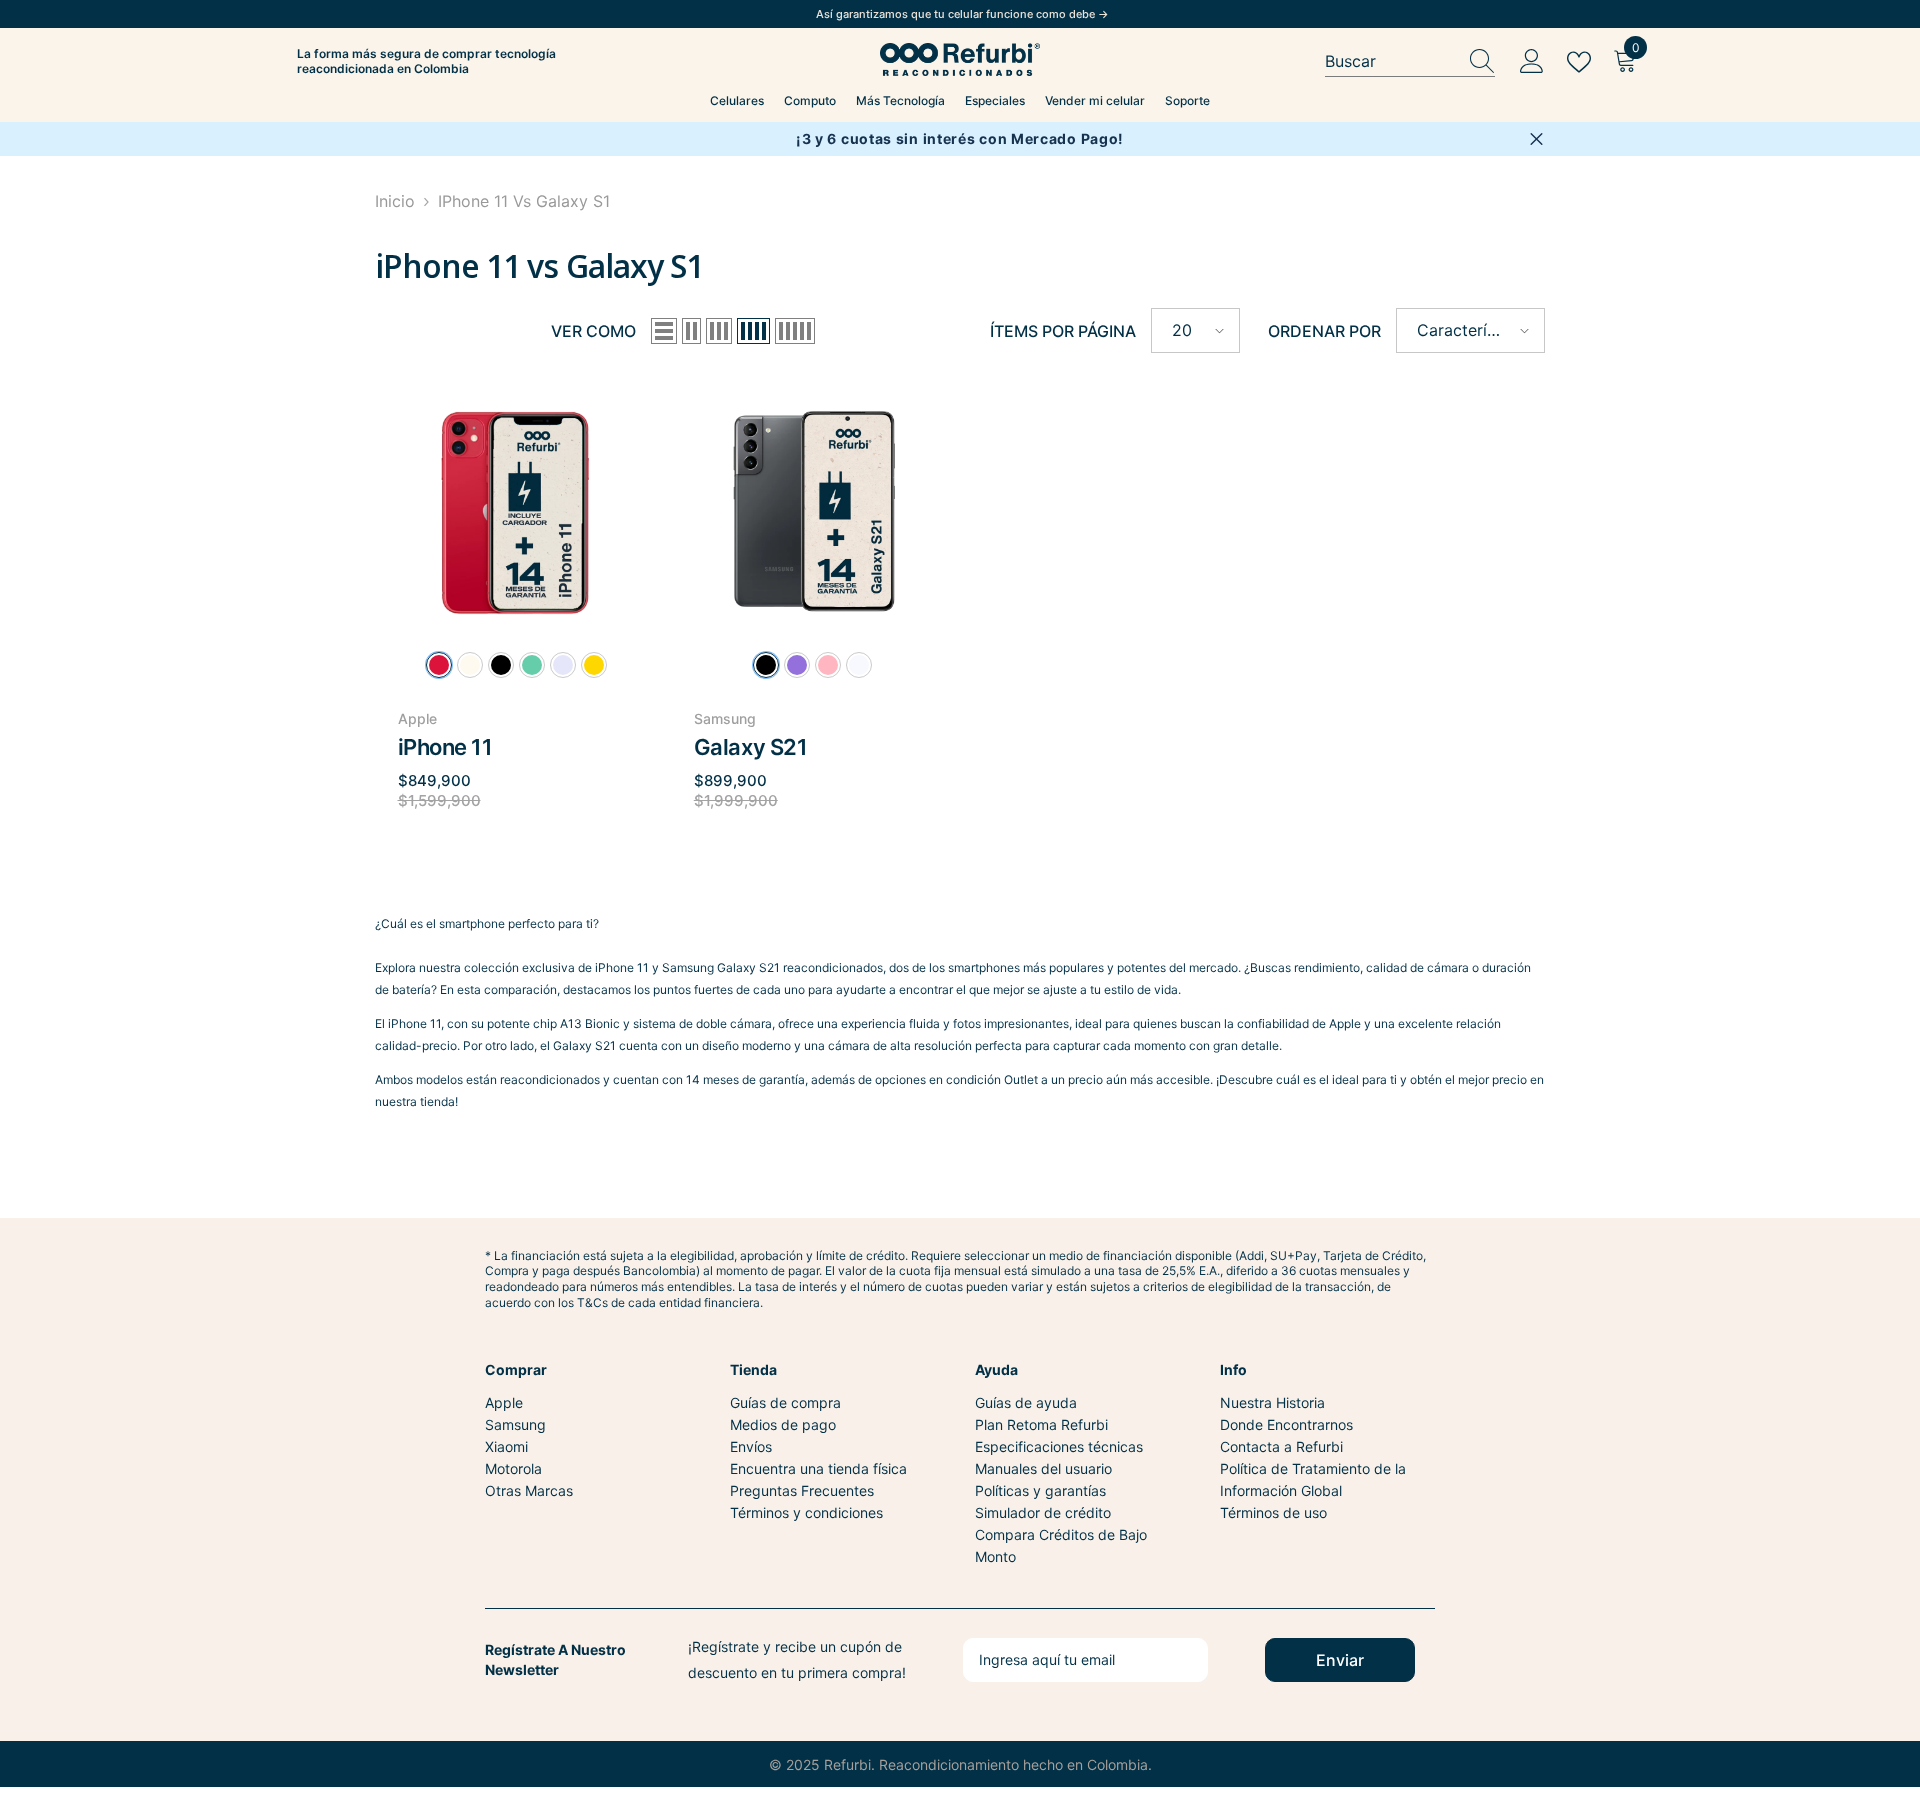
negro (501, 665)
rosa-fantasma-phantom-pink (828, 665)
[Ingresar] (1532, 62)
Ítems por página (1063, 331)
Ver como (593, 331)
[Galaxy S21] (812, 507)
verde (532, 665)
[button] (664, 331)
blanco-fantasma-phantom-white (859, 665)
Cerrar (1536, 139)
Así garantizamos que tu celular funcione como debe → (962, 14)
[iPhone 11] (516, 507)
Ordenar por (1324, 331)
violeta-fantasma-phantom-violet (797, 665)
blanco (470, 665)
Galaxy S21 (751, 747)
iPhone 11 (445, 747)
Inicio (395, 201)
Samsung (725, 718)
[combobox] (1391, 61)
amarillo (594, 665)
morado (563, 665)
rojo (439, 665)
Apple (417, 718)
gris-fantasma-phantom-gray (766, 665)
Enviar (1340, 1660)
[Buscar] (1410, 62)
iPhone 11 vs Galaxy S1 (524, 201)
